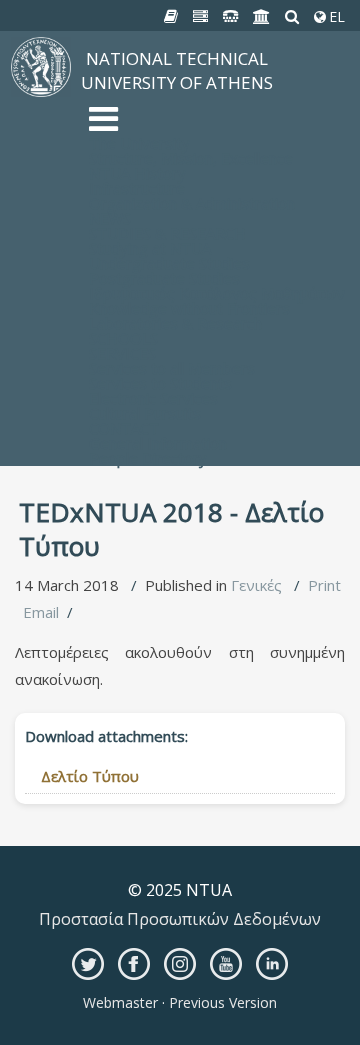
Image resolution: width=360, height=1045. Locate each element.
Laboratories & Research (175, 323)
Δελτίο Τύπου (90, 776)
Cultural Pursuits (145, 413)
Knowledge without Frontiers (189, 308)
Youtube (226, 964)
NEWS (110, 218)
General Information (158, 443)
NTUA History (137, 173)
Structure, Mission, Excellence (191, 158)
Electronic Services (153, 398)
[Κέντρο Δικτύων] (231, 17)
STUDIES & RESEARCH (167, 233)
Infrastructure (137, 188)
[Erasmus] (262, 17)
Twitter (88, 964)
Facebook (134, 964)
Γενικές (256, 585)
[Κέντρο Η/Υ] (201, 17)
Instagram (180, 964)
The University (139, 143)
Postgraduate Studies (164, 278)
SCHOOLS (123, 338)
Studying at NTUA (150, 248)
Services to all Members (172, 368)
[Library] (171, 17)
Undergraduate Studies (169, 263)
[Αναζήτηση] (292, 17)
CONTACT (124, 428)
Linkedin (272, 964)
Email (41, 612)
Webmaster (122, 1002)
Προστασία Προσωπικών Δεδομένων (180, 919)
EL (335, 17)
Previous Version (221, 1002)
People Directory (148, 458)
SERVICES (122, 353)
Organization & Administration (192, 203)
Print (324, 585)
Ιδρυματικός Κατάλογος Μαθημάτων (217, 293)
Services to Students (160, 383)
